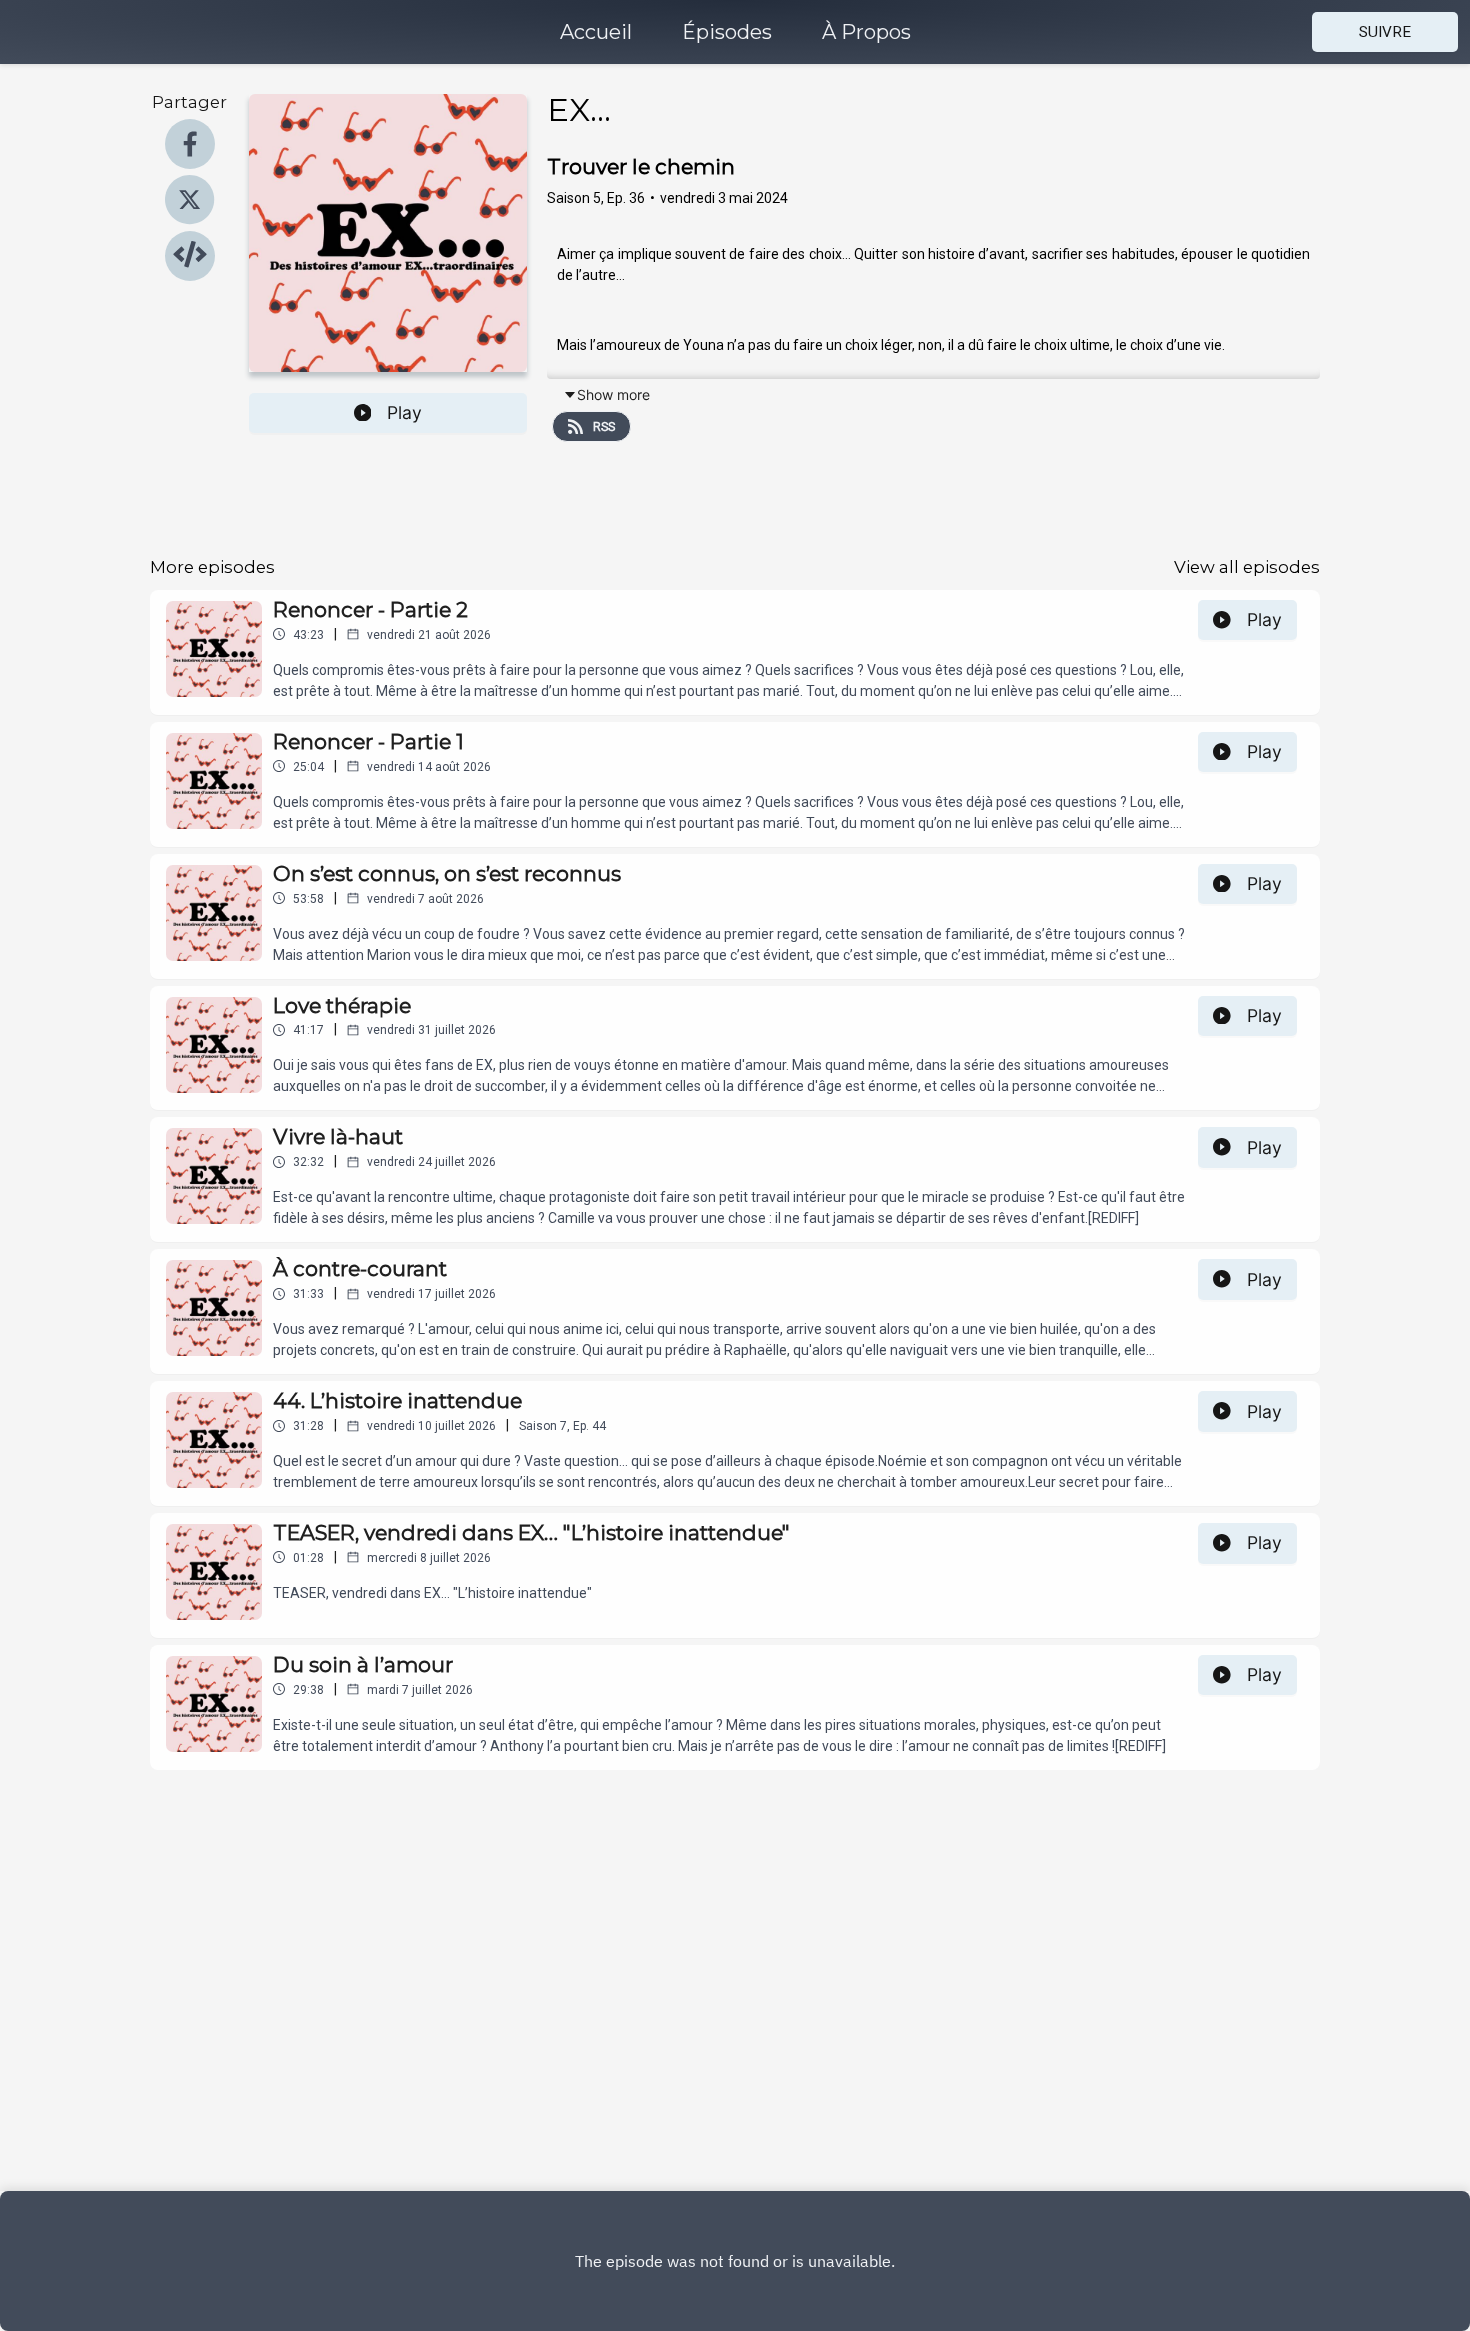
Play (404, 412)
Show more (613, 394)
